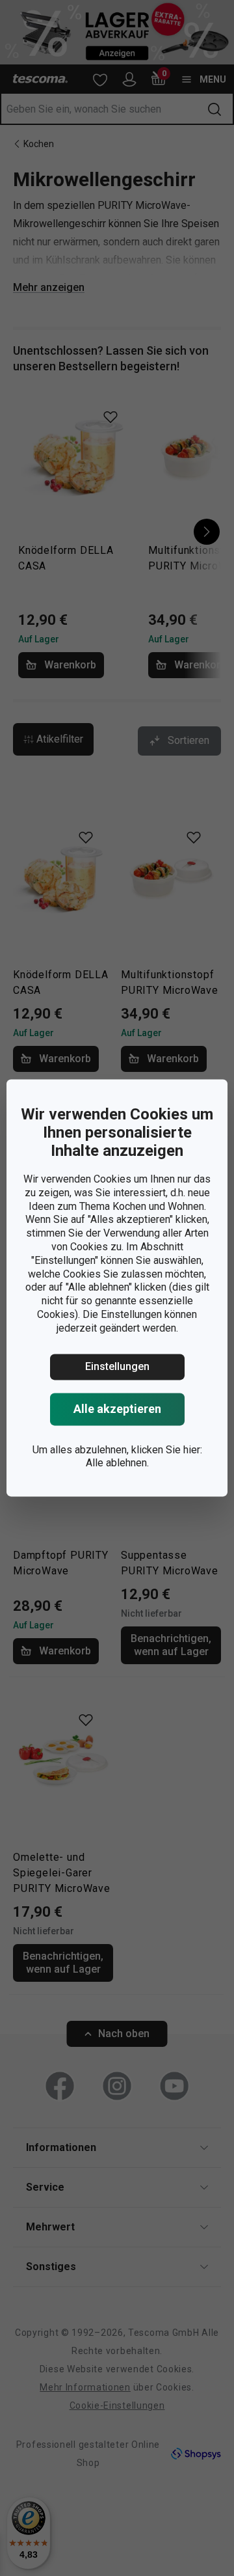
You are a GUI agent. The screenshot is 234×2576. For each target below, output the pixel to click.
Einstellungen (117, 1366)
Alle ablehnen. (117, 1463)
